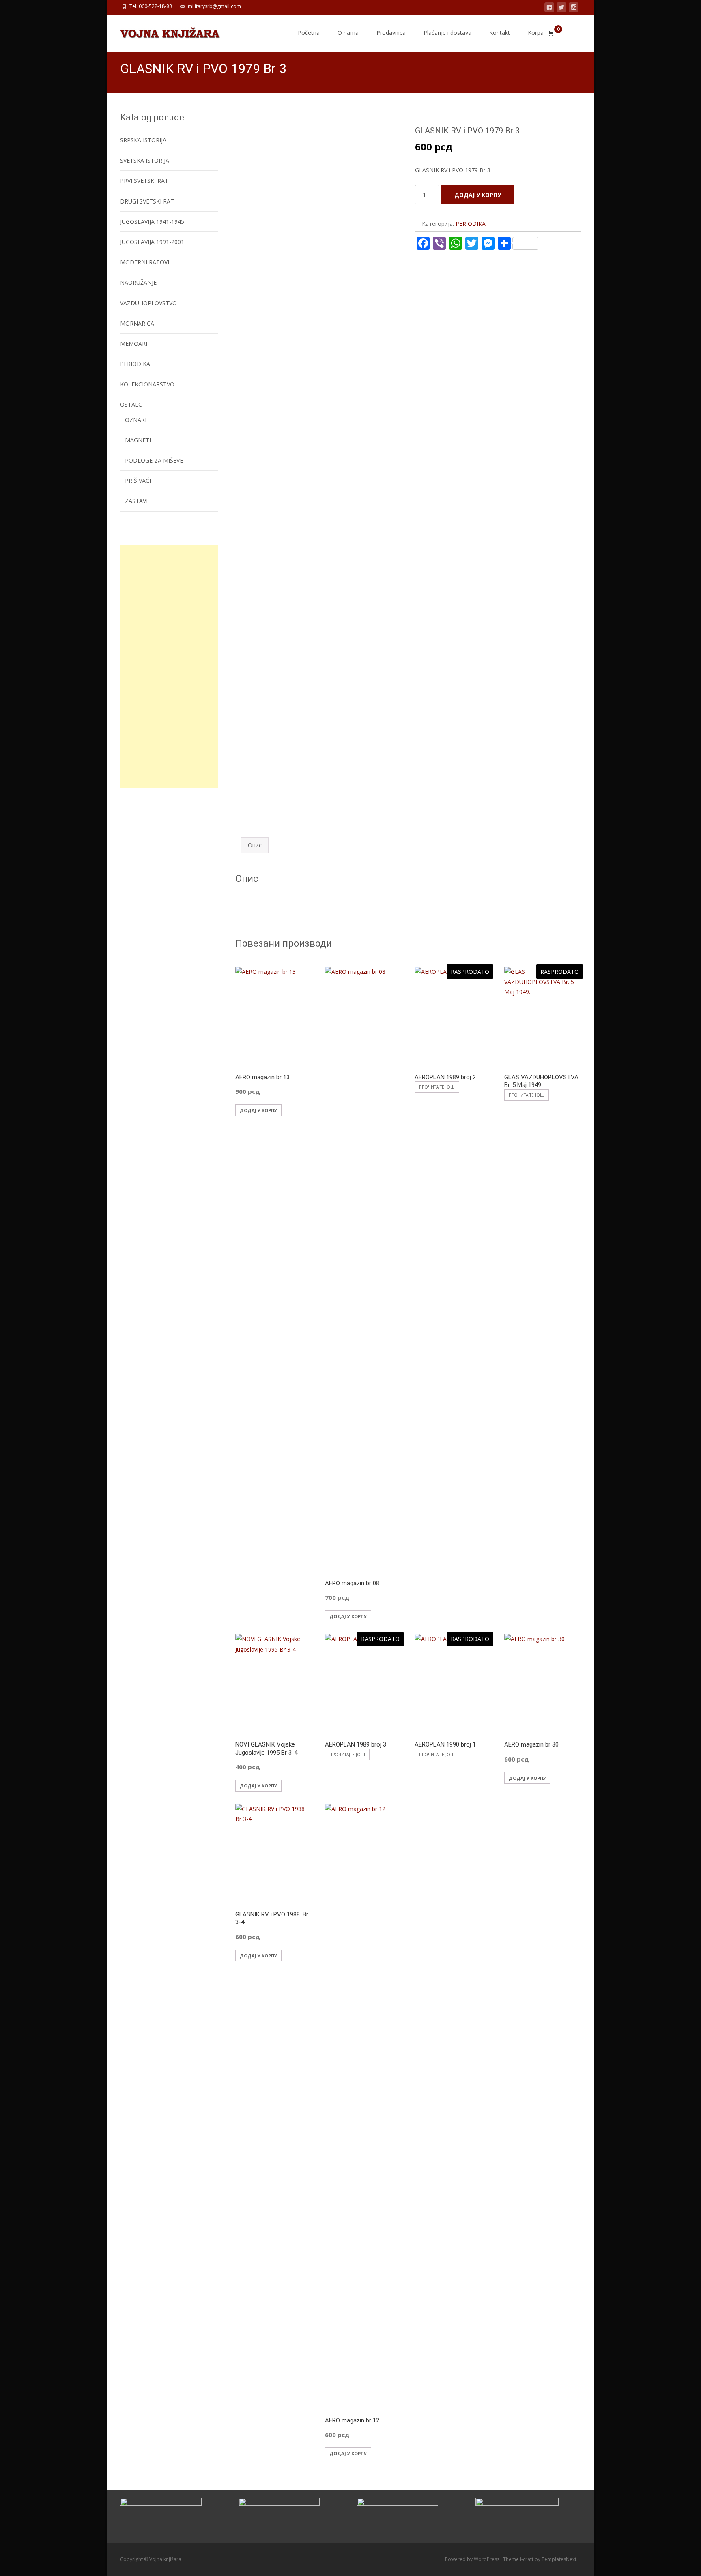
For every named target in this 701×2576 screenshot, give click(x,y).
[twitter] (561, 9)
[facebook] (549, 9)
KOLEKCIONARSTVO (147, 384)
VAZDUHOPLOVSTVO (148, 303)
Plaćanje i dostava (447, 33)
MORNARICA (137, 323)
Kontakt (500, 33)
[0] (551, 33)
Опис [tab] (255, 845)
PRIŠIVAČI (138, 481)
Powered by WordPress (473, 2559)
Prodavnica (391, 33)
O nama (348, 33)
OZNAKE (137, 420)
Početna (309, 33)
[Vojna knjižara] (163, 31)
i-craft (527, 2559)
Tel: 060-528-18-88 (151, 6)
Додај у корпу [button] (258, 1110)
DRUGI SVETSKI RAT (147, 201)
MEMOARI (134, 344)
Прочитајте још (437, 1087)
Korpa (536, 33)
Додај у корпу (478, 195)
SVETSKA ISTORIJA (145, 160)
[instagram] (574, 9)
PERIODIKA (471, 224)
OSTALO (131, 404)
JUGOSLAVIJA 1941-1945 (152, 222)
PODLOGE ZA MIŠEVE (154, 460)
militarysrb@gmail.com (214, 6)
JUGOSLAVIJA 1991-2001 (152, 242)
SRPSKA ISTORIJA (143, 140)
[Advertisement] (169, 667)
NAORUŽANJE (138, 282)
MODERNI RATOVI (145, 262)
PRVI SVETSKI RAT (144, 181)
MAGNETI (138, 440)
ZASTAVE (137, 501)
